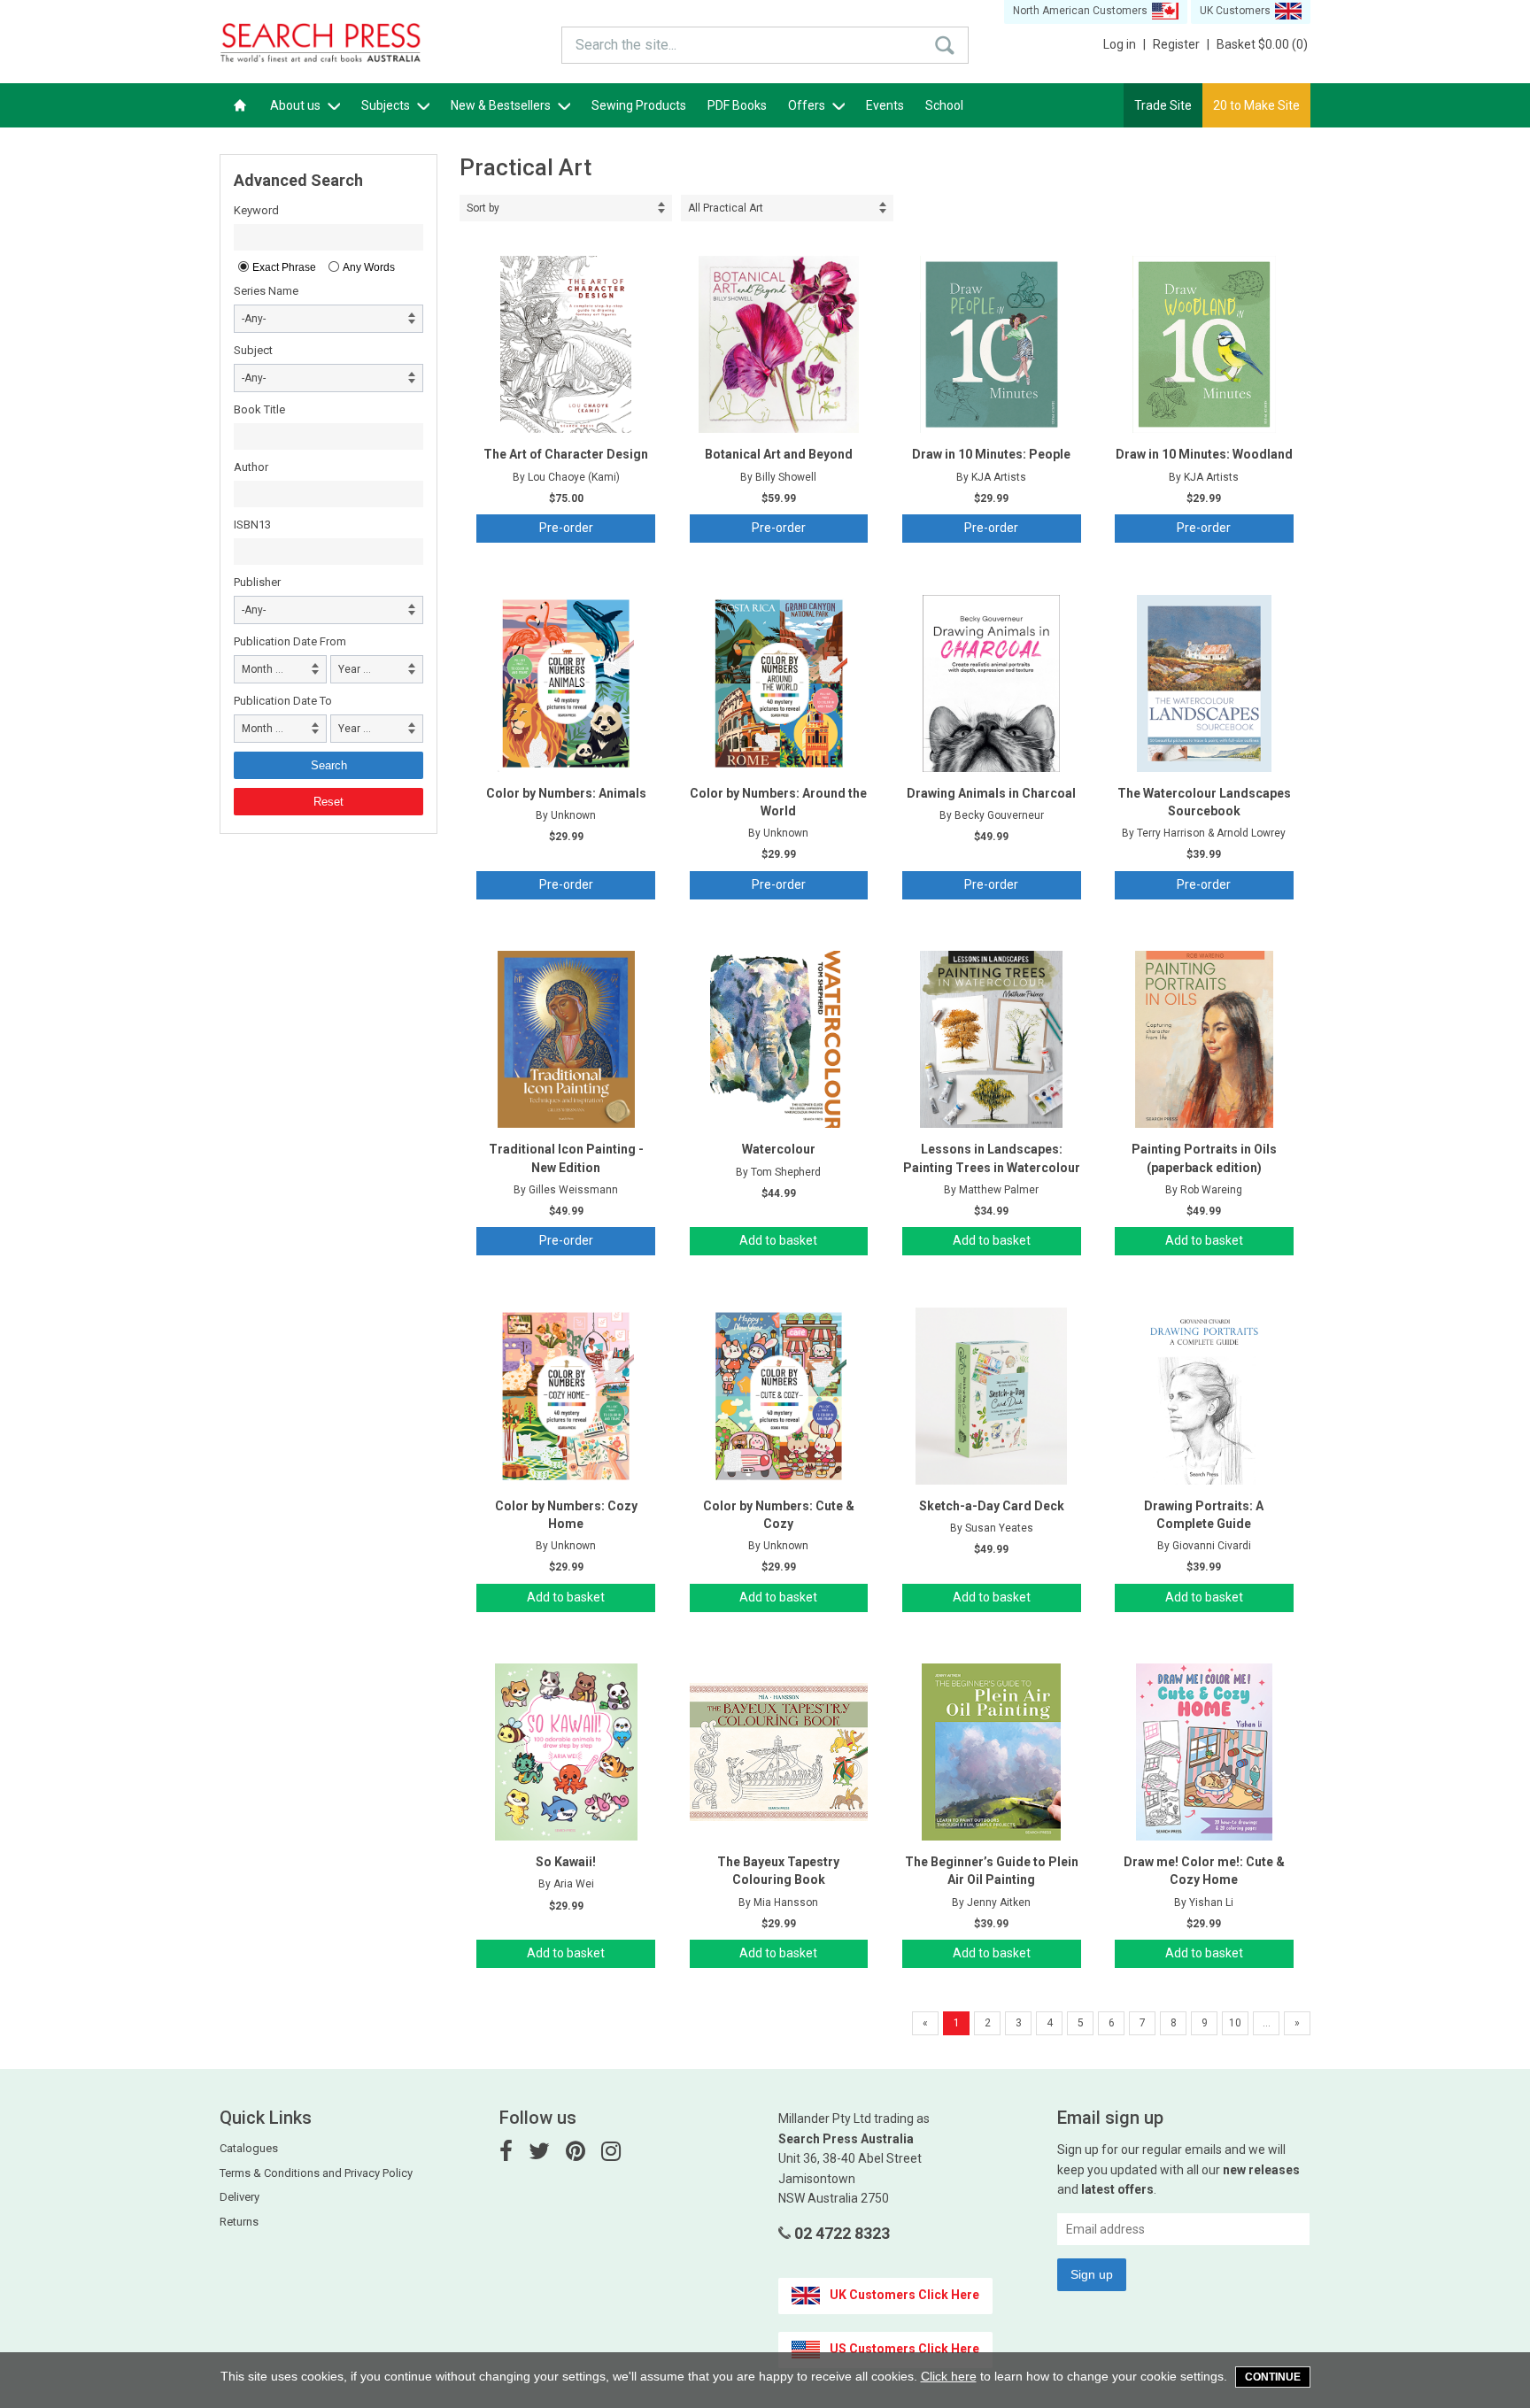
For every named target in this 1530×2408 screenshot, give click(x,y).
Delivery (240, 2197)
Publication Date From (290, 641)
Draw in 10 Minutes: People (991, 454)
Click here (949, 2376)
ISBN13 (252, 525)
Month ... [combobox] (263, 669)
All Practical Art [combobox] (726, 208)
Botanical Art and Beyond (779, 454)
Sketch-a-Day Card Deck (992, 1506)
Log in (1124, 44)
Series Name (266, 291)
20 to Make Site (1256, 105)
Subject (253, 350)
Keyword (256, 210)
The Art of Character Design (566, 454)
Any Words (369, 267)
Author (251, 467)
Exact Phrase (284, 267)
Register (1181, 44)
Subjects (387, 105)
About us (297, 105)
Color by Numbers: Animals (566, 793)
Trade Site (1163, 105)
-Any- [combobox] (254, 319)
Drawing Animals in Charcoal (991, 793)
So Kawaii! (566, 1862)
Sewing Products (639, 105)
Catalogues (249, 2148)
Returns (239, 2222)
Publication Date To (283, 701)
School (944, 105)
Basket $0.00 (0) (1262, 44)
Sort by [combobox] (483, 208)
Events (885, 105)
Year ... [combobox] (355, 669)
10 (1235, 2023)
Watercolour (779, 1149)
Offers (808, 105)
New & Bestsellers (502, 105)
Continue (1273, 2377)
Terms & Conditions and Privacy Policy (316, 2173)
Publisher (257, 582)
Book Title (259, 409)
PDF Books (737, 105)
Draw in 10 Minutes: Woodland (1204, 454)
